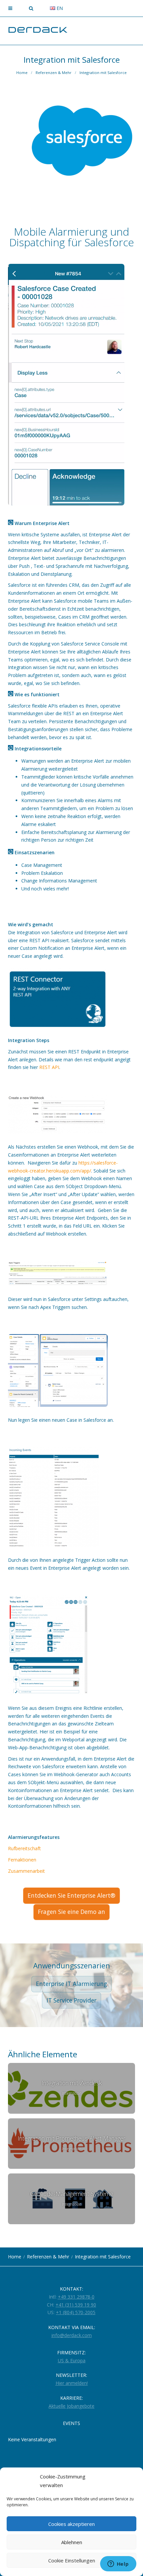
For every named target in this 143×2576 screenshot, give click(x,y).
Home (22, 73)
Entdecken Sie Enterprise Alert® (71, 1895)
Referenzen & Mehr (54, 73)
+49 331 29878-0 (76, 2297)
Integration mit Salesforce (103, 73)
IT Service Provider (71, 2000)
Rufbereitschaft (24, 1848)
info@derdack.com (72, 2335)
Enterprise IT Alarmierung (71, 1984)
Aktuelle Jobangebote (71, 2406)
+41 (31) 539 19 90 (76, 2305)
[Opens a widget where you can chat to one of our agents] (118, 2564)
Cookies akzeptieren (71, 2524)
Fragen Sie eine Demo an (71, 1912)
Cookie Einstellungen (72, 2560)
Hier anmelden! (72, 2383)
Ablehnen (72, 2542)
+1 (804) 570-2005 (76, 2312)
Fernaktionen (22, 1860)
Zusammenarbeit (26, 1871)
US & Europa (72, 2360)
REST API (49, 1067)
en (59, 8)
